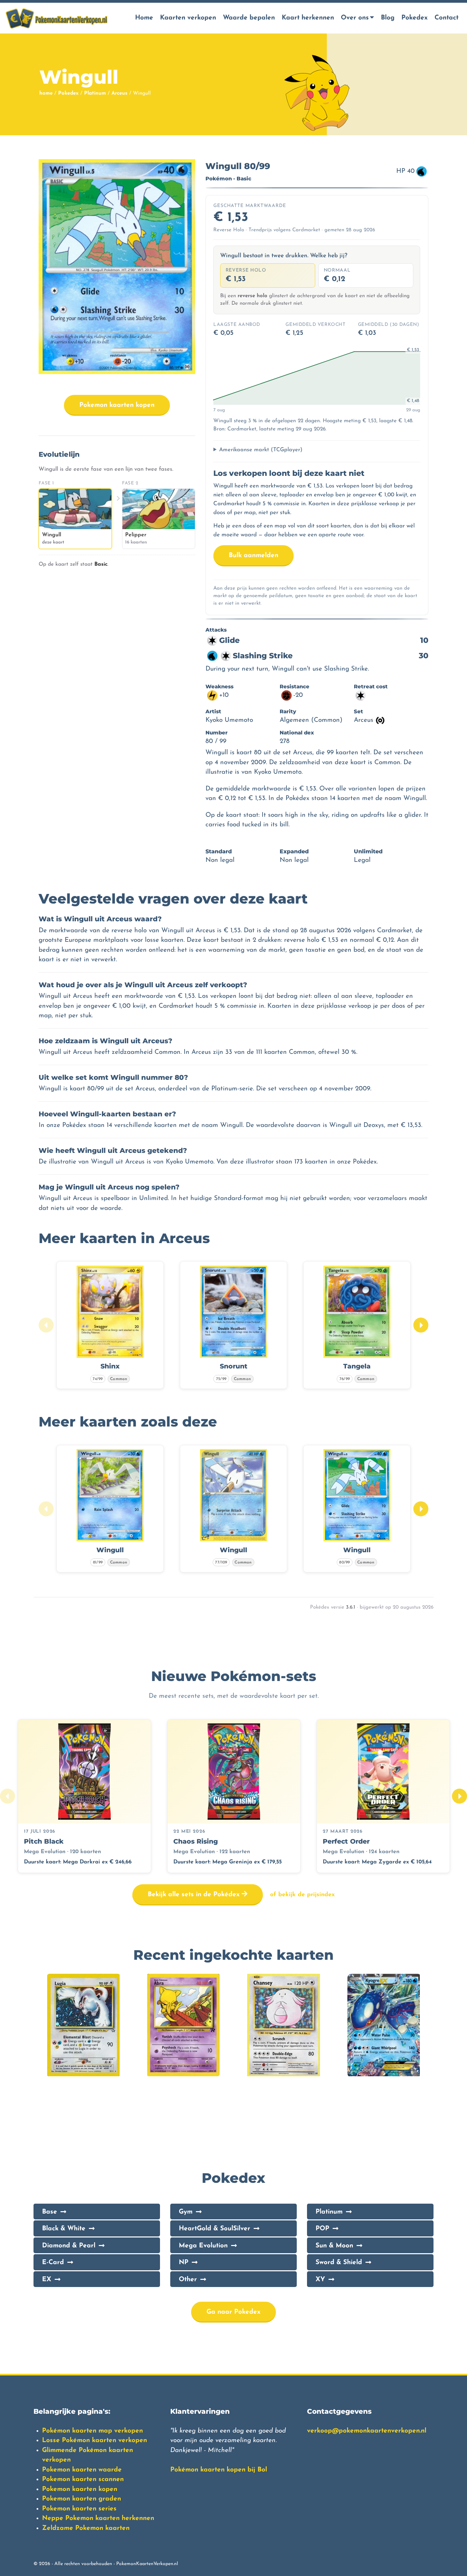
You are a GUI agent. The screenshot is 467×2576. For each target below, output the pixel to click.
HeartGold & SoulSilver (215, 2229)
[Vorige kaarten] (46, 1325)
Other (188, 2280)
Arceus (119, 93)
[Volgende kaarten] (421, 1325)
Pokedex (415, 18)
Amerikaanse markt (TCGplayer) (261, 450)
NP (184, 2263)
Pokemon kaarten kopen (117, 405)
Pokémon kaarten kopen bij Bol (219, 2470)
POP (322, 2229)
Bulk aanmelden (253, 556)
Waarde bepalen (249, 18)
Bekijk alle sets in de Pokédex (195, 1895)
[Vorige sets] (8, 1796)
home (46, 93)
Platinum (95, 93)
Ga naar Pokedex (233, 2312)
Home (144, 18)
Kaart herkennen (308, 18)
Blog (388, 18)
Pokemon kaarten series (79, 2509)
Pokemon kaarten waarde (82, 2470)
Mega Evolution (203, 2246)
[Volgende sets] (459, 1796)
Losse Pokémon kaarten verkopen (95, 2441)
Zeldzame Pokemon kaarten (86, 2528)
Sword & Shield (339, 2263)
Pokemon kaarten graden (82, 2499)
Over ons (355, 18)
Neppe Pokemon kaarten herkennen (98, 2518)
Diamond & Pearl (69, 2246)
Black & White (64, 2229)
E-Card (53, 2263)
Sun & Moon (334, 2246)
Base (50, 2212)
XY (320, 2280)
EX (47, 2280)
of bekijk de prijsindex (302, 1895)
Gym (186, 2212)
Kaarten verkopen (188, 18)
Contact (446, 18)
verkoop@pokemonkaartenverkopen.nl (367, 2431)
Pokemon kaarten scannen (83, 2479)
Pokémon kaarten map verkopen (92, 2431)
